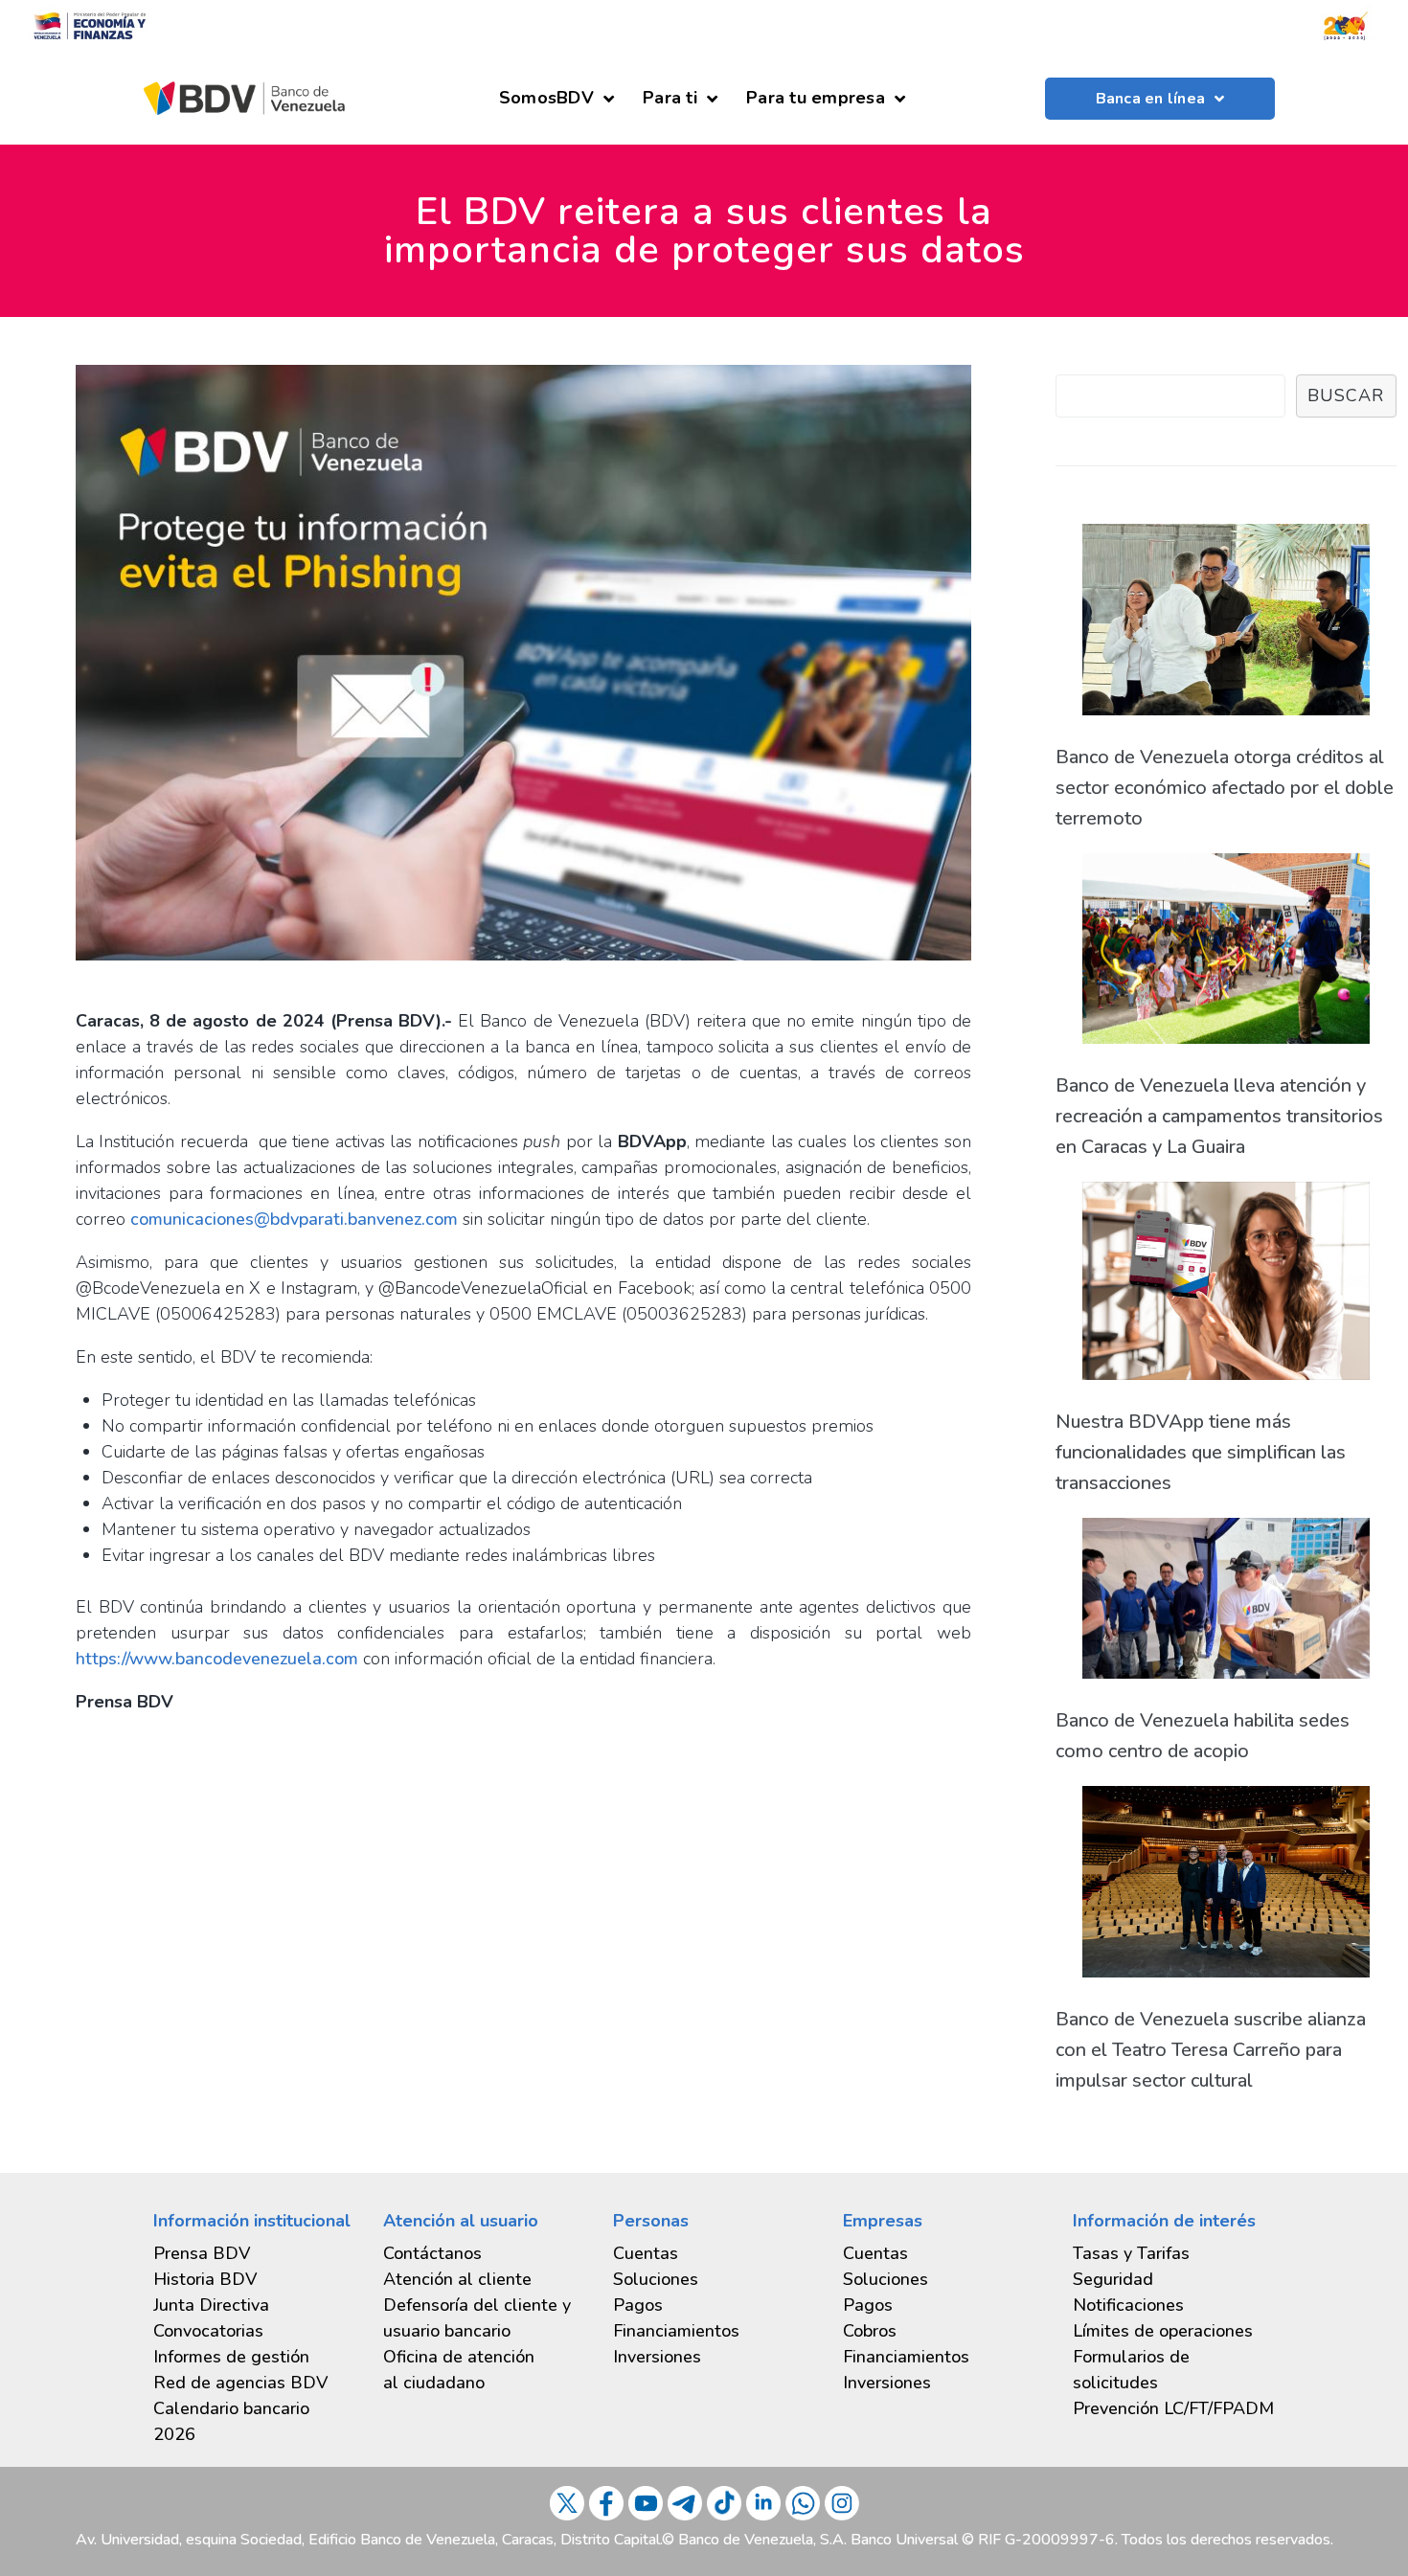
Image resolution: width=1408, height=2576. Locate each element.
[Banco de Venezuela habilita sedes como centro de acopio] (1226, 1604)
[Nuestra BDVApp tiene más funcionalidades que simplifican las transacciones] (1226, 1286)
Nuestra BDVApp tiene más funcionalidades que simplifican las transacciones (1201, 1452)
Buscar (1346, 395)
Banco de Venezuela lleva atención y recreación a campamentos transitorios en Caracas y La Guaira (1219, 1116)
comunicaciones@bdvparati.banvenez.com (294, 1219)
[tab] (254, 2357)
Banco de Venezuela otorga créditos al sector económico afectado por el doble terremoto (1225, 788)
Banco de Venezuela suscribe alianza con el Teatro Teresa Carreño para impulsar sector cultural (1211, 2050)
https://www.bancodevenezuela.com (217, 1659)
